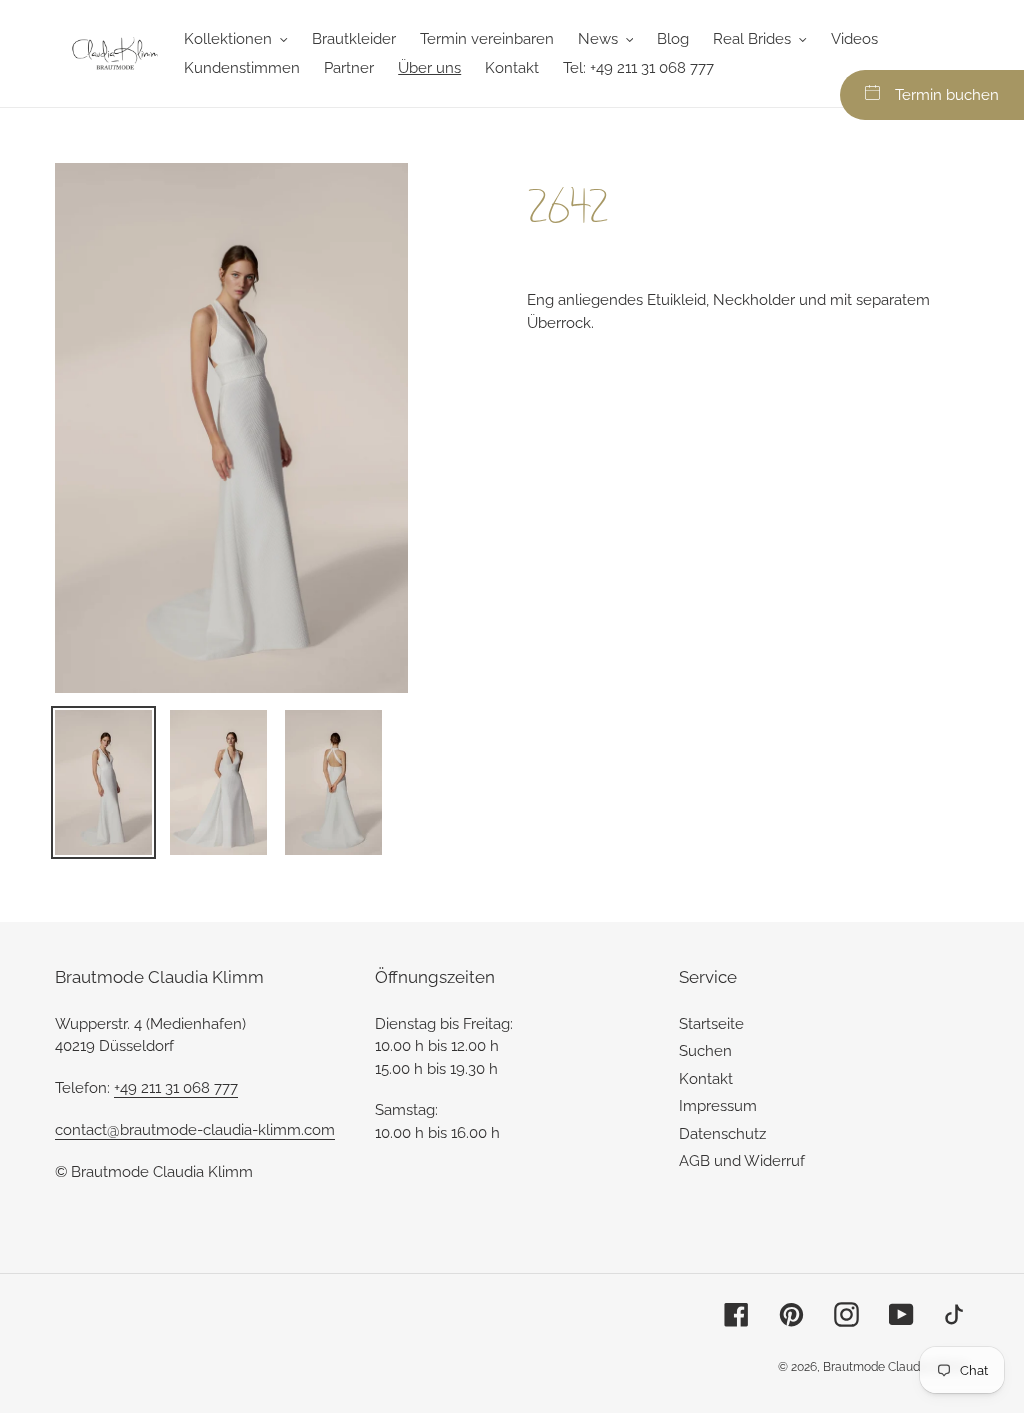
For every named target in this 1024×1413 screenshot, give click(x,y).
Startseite (711, 1024)
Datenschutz (722, 1134)
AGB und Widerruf (742, 1161)
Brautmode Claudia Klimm (896, 1367)
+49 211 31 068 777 (176, 1088)
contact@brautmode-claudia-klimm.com (195, 1130)
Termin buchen (947, 95)
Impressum (718, 1106)
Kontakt (706, 1079)
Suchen (705, 1051)
